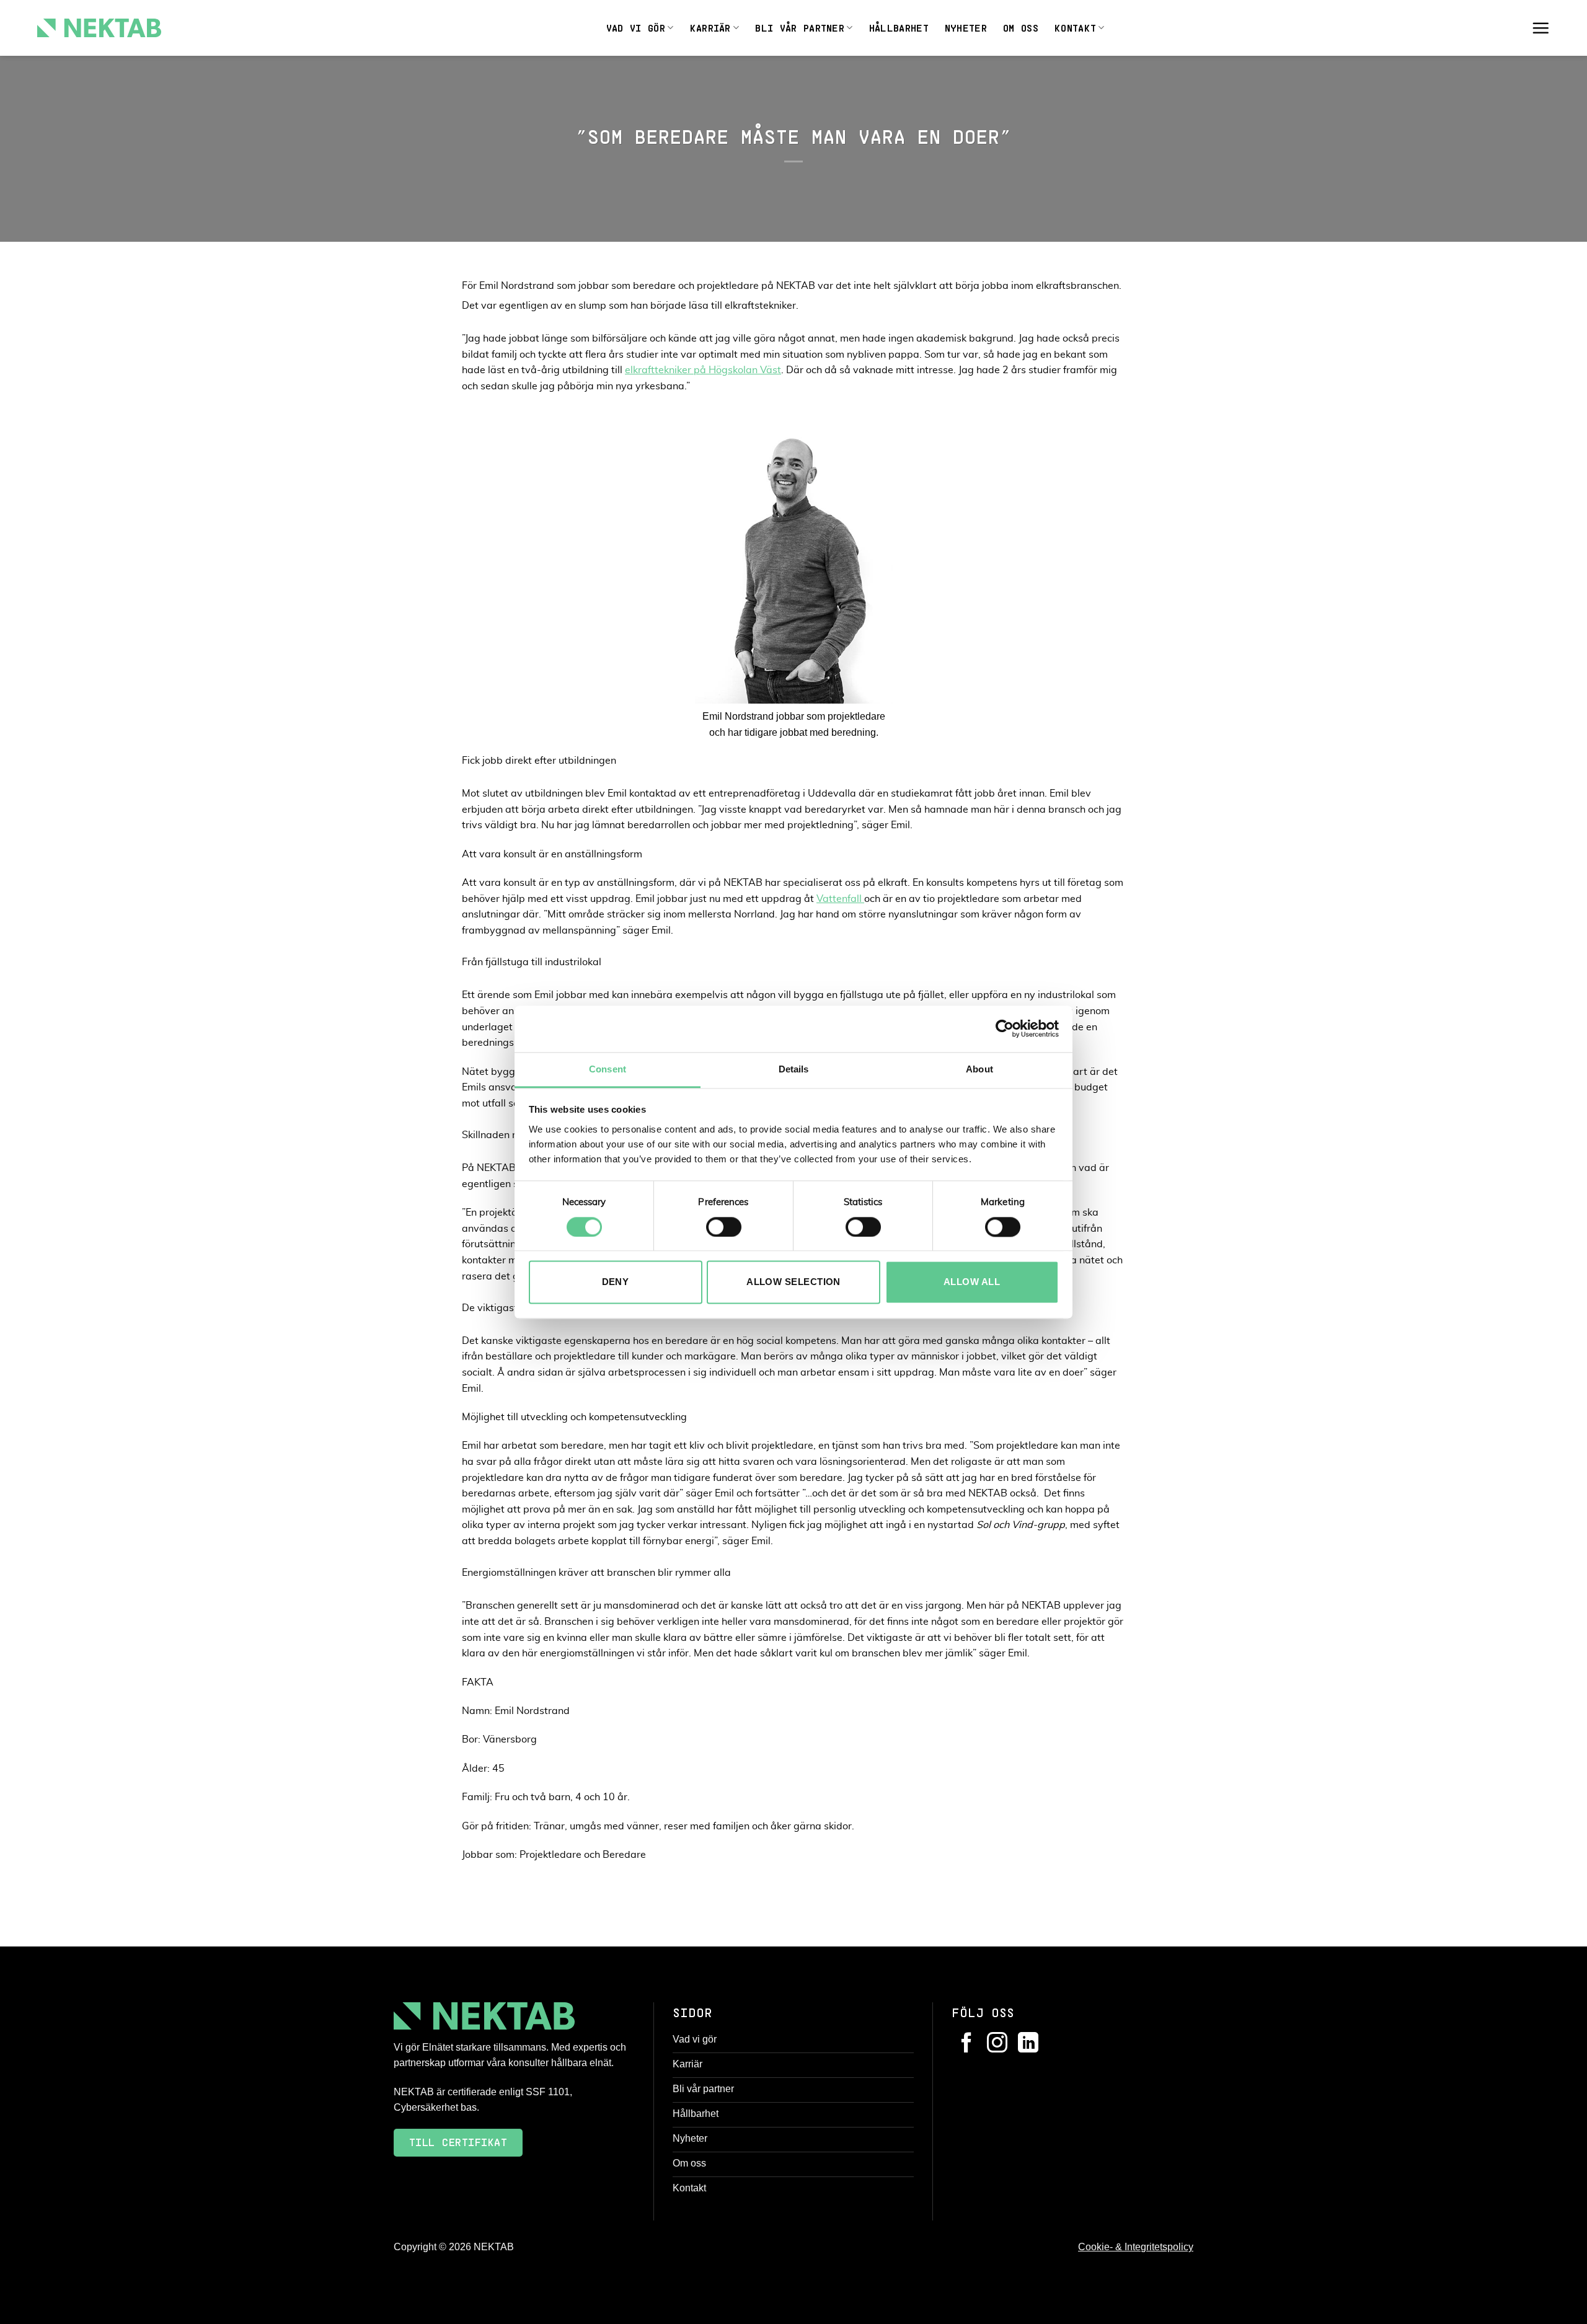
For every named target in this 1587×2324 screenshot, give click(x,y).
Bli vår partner (800, 28)
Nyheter (966, 28)
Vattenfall (840, 899)
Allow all (972, 1282)
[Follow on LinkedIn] (1028, 2044)
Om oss (1021, 28)
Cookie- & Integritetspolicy (1136, 2247)
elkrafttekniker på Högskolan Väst (703, 370)
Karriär (710, 28)
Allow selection (793, 1282)
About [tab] (979, 1069)
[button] (1541, 28)
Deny (616, 1282)
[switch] (724, 1227)
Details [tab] (794, 1069)
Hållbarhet (899, 28)
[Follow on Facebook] (967, 2044)
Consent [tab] (608, 1069)
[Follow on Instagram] (997, 2044)
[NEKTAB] (99, 28)
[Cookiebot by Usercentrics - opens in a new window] (1005, 1028)
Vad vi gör (636, 28)
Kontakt (1075, 28)
